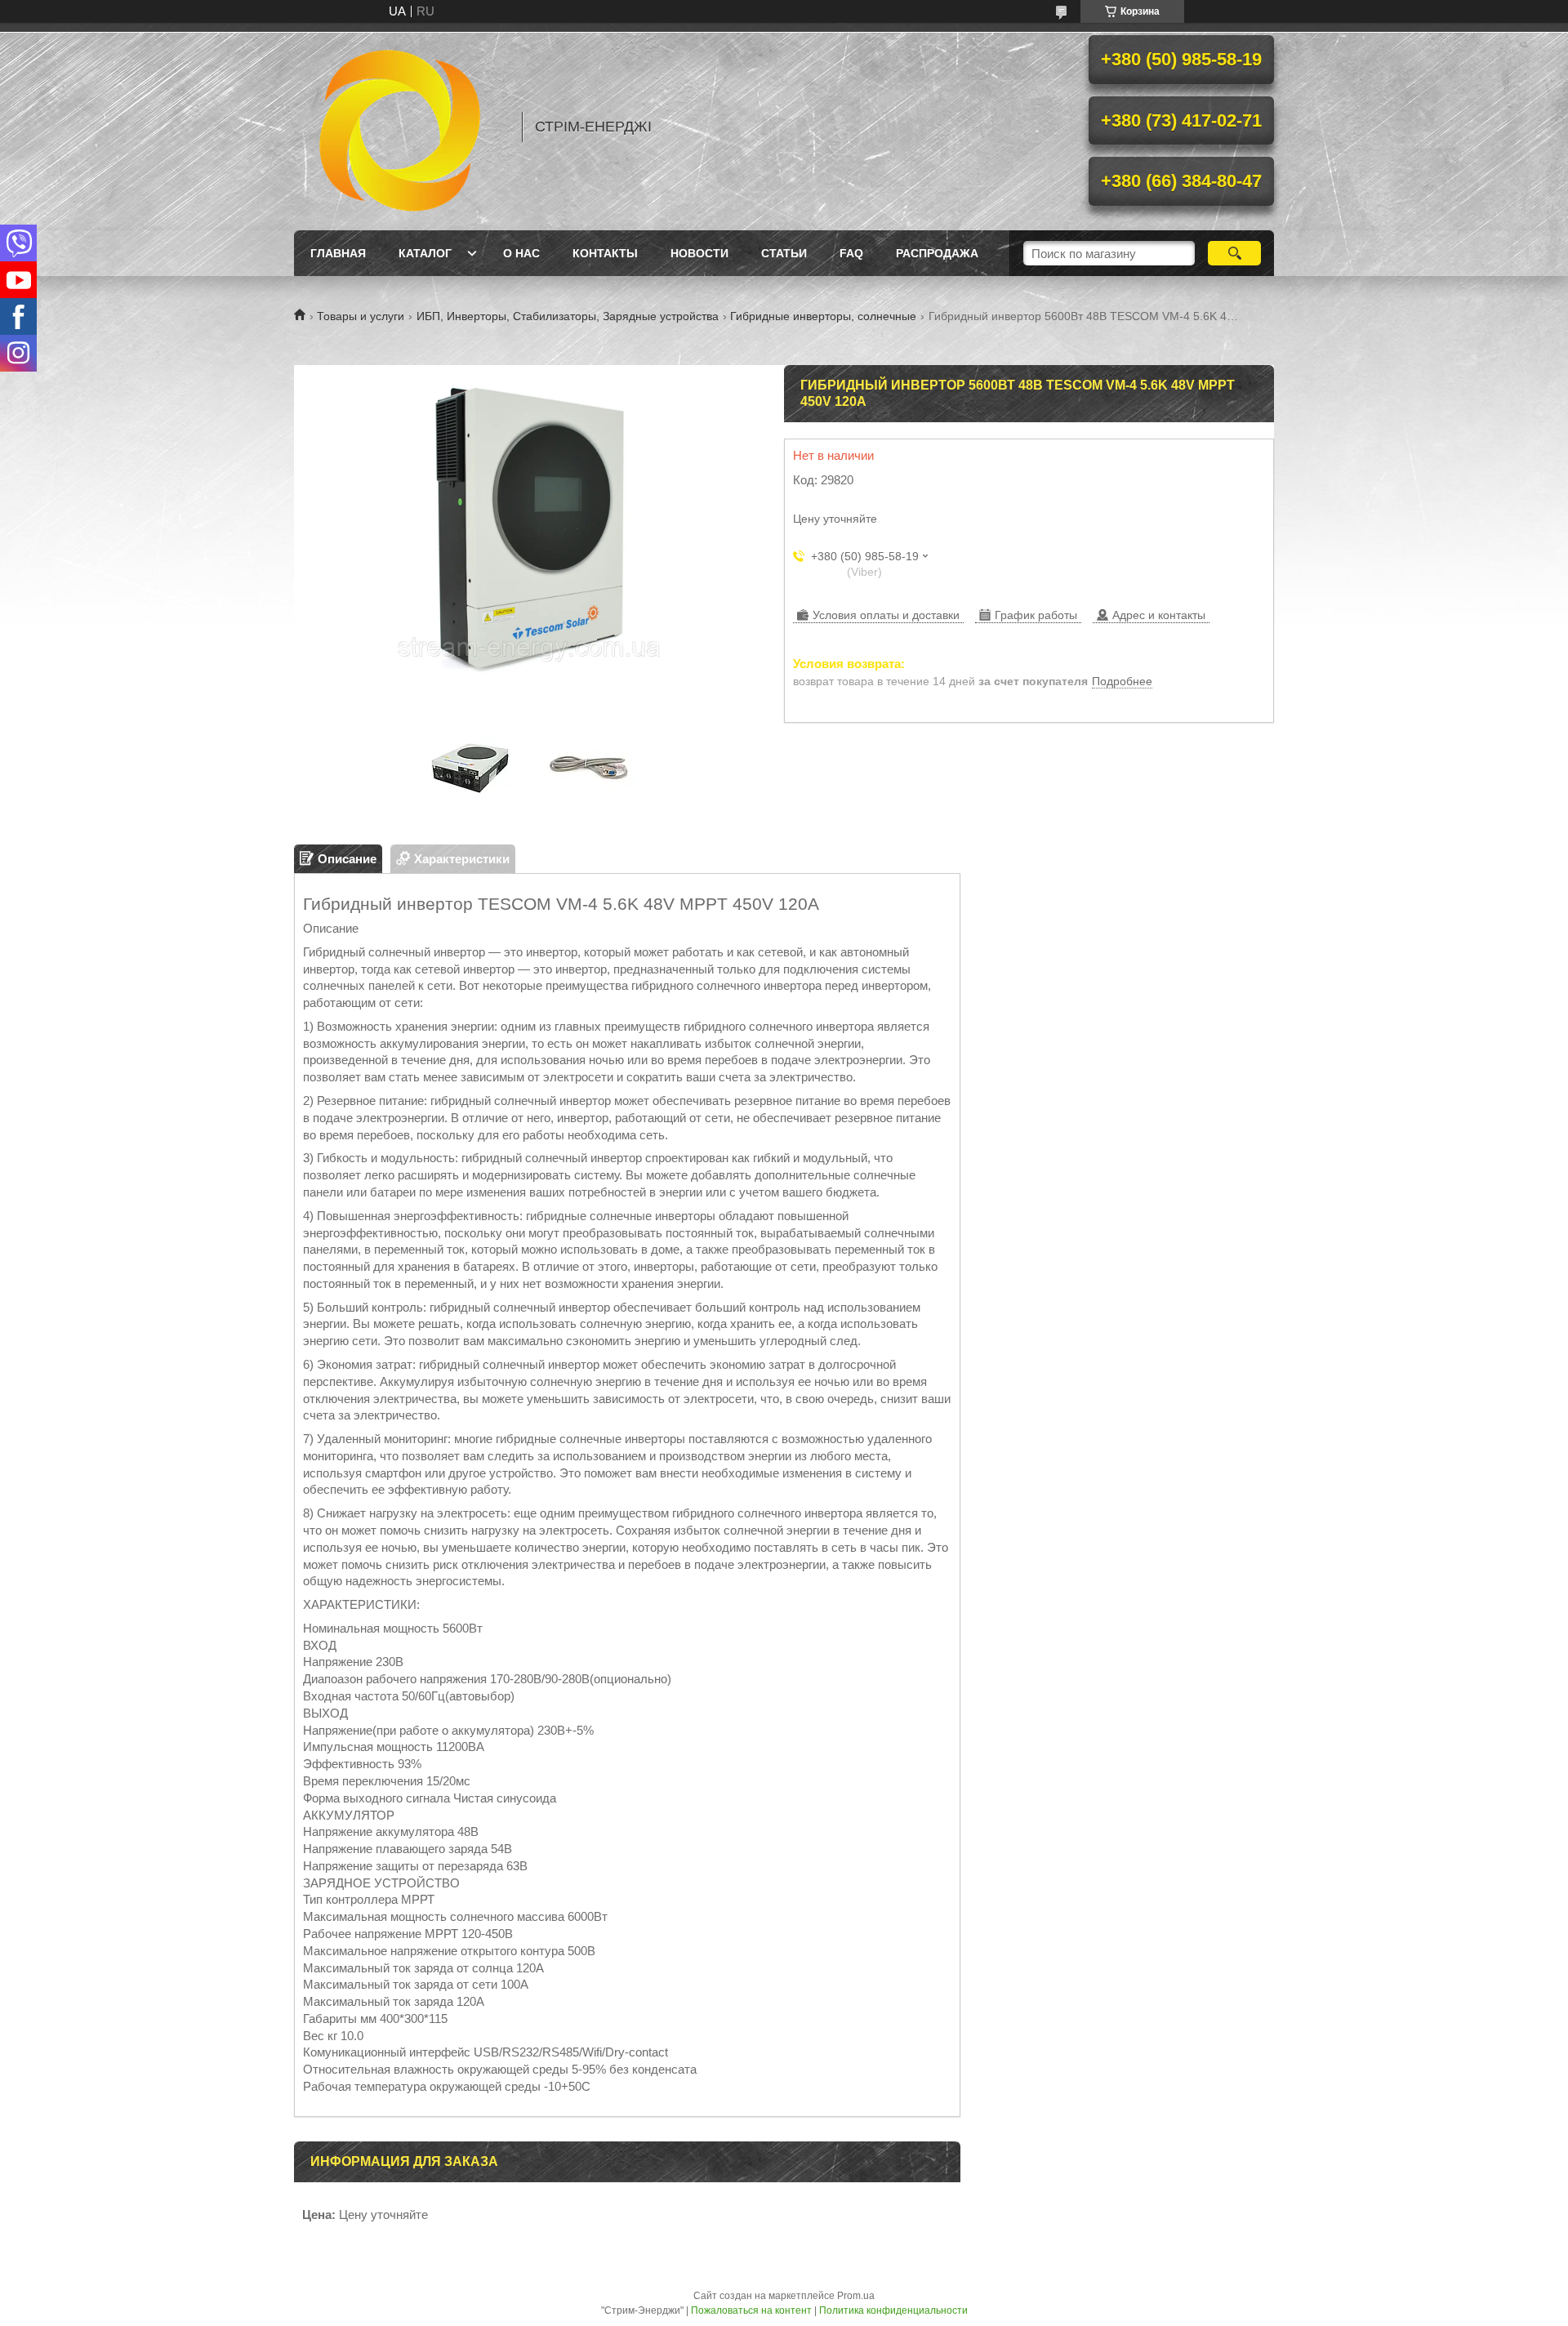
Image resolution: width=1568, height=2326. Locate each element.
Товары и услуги (361, 316)
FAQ (851, 253)
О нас (521, 253)
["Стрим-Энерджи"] (400, 127)
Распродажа (937, 253)
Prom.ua (856, 2296)
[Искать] (1234, 253)
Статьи (784, 253)
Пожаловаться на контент (751, 2310)
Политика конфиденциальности (893, 2310)
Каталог (425, 253)
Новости (699, 253)
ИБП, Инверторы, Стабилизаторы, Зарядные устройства (568, 316)
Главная (338, 253)
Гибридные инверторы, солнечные (823, 316)
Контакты (605, 253)
